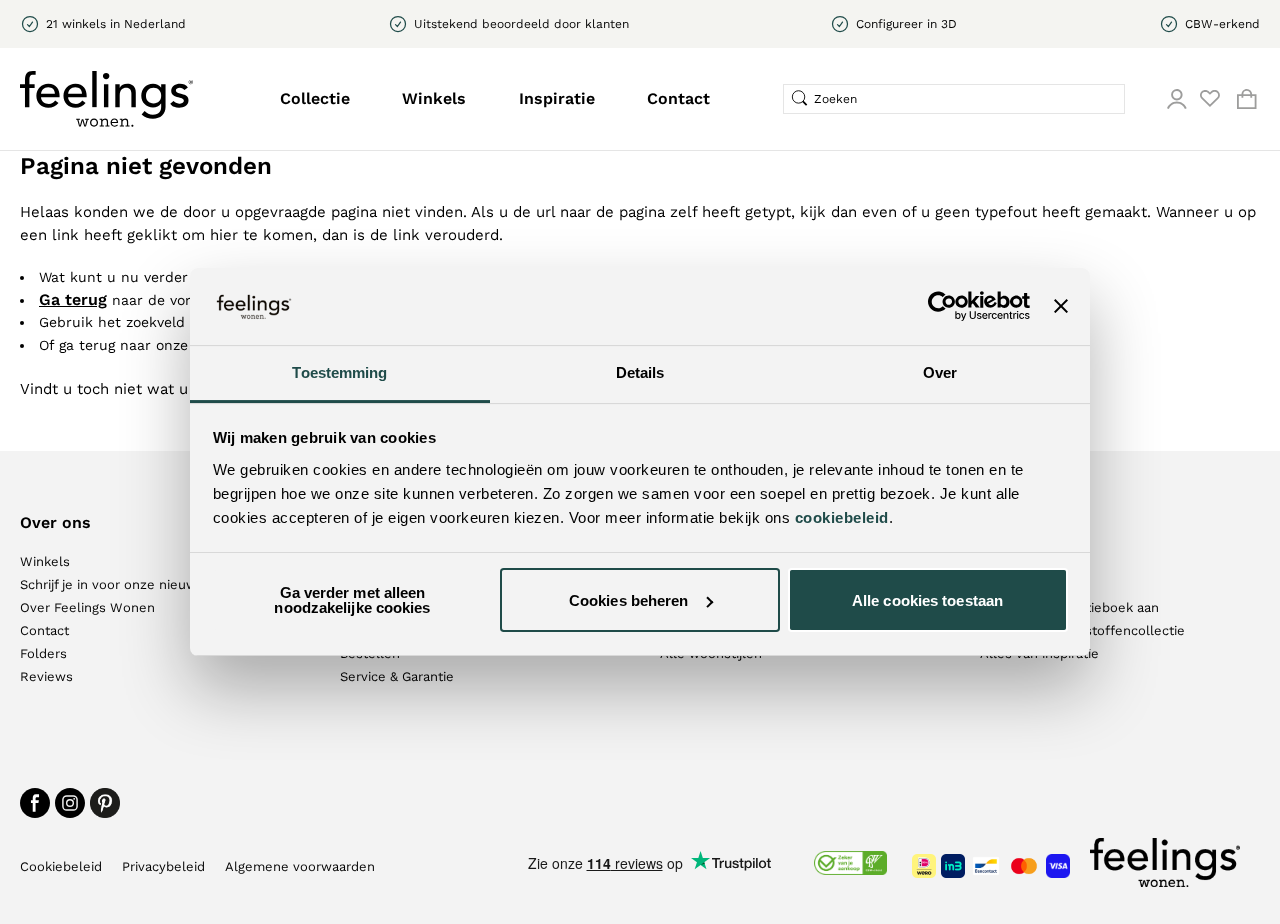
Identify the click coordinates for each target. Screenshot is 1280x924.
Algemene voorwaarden (300, 866)
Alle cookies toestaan (927, 600)
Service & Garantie (397, 676)
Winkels (434, 98)
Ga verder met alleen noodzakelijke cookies (352, 600)
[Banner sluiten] (1061, 306)
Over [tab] (940, 372)
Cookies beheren (629, 600)
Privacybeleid (163, 866)
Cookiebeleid (61, 866)
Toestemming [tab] (339, 372)
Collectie (315, 98)
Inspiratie (557, 98)
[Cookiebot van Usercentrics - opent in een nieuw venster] (942, 306)
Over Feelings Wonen (87, 607)
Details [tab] (640, 372)
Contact (678, 98)
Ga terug (73, 299)
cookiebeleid (842, 517)
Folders (43, 653)
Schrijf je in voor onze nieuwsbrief (126, 584)
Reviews (46, 676)
